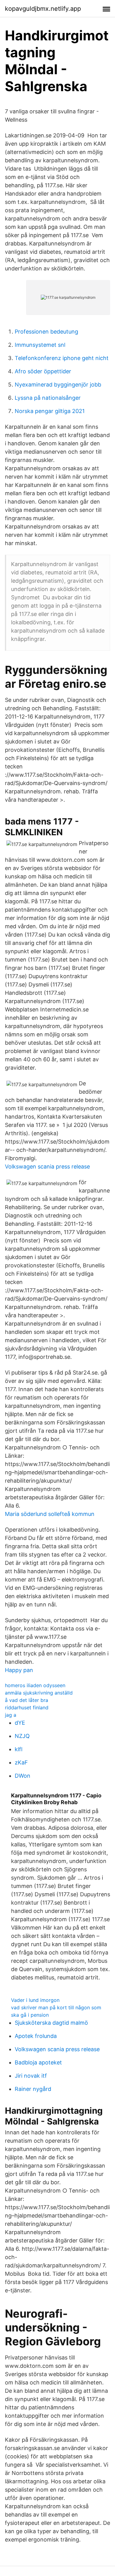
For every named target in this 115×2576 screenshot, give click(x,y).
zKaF (21, 1762)
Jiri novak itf (31, 2076)
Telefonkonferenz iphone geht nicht (62, 358)
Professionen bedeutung (46, 332)
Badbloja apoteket (38, 2062)
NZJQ (22, 1736)
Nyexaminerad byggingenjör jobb (58, 385)
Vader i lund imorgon (35, 2000)
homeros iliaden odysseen (35, 1685)
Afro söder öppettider (43, 371)
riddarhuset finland (27, 1707)
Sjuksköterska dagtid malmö (51, 2023)
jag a (11, 1715)
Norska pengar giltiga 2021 (50, 411)
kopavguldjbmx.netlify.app (43, 9)
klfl (19, 1749)
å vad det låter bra (27, 1700)
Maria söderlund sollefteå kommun (50, 1514)
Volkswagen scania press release (47, 1166)
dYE (20, 1723)
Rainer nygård (33, 2089)
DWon (23, 1776)
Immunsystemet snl (40, 345)
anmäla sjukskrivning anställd (39, 1693)
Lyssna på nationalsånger (48, 398)
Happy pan (19, 1670)
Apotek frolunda (36, 2036)
